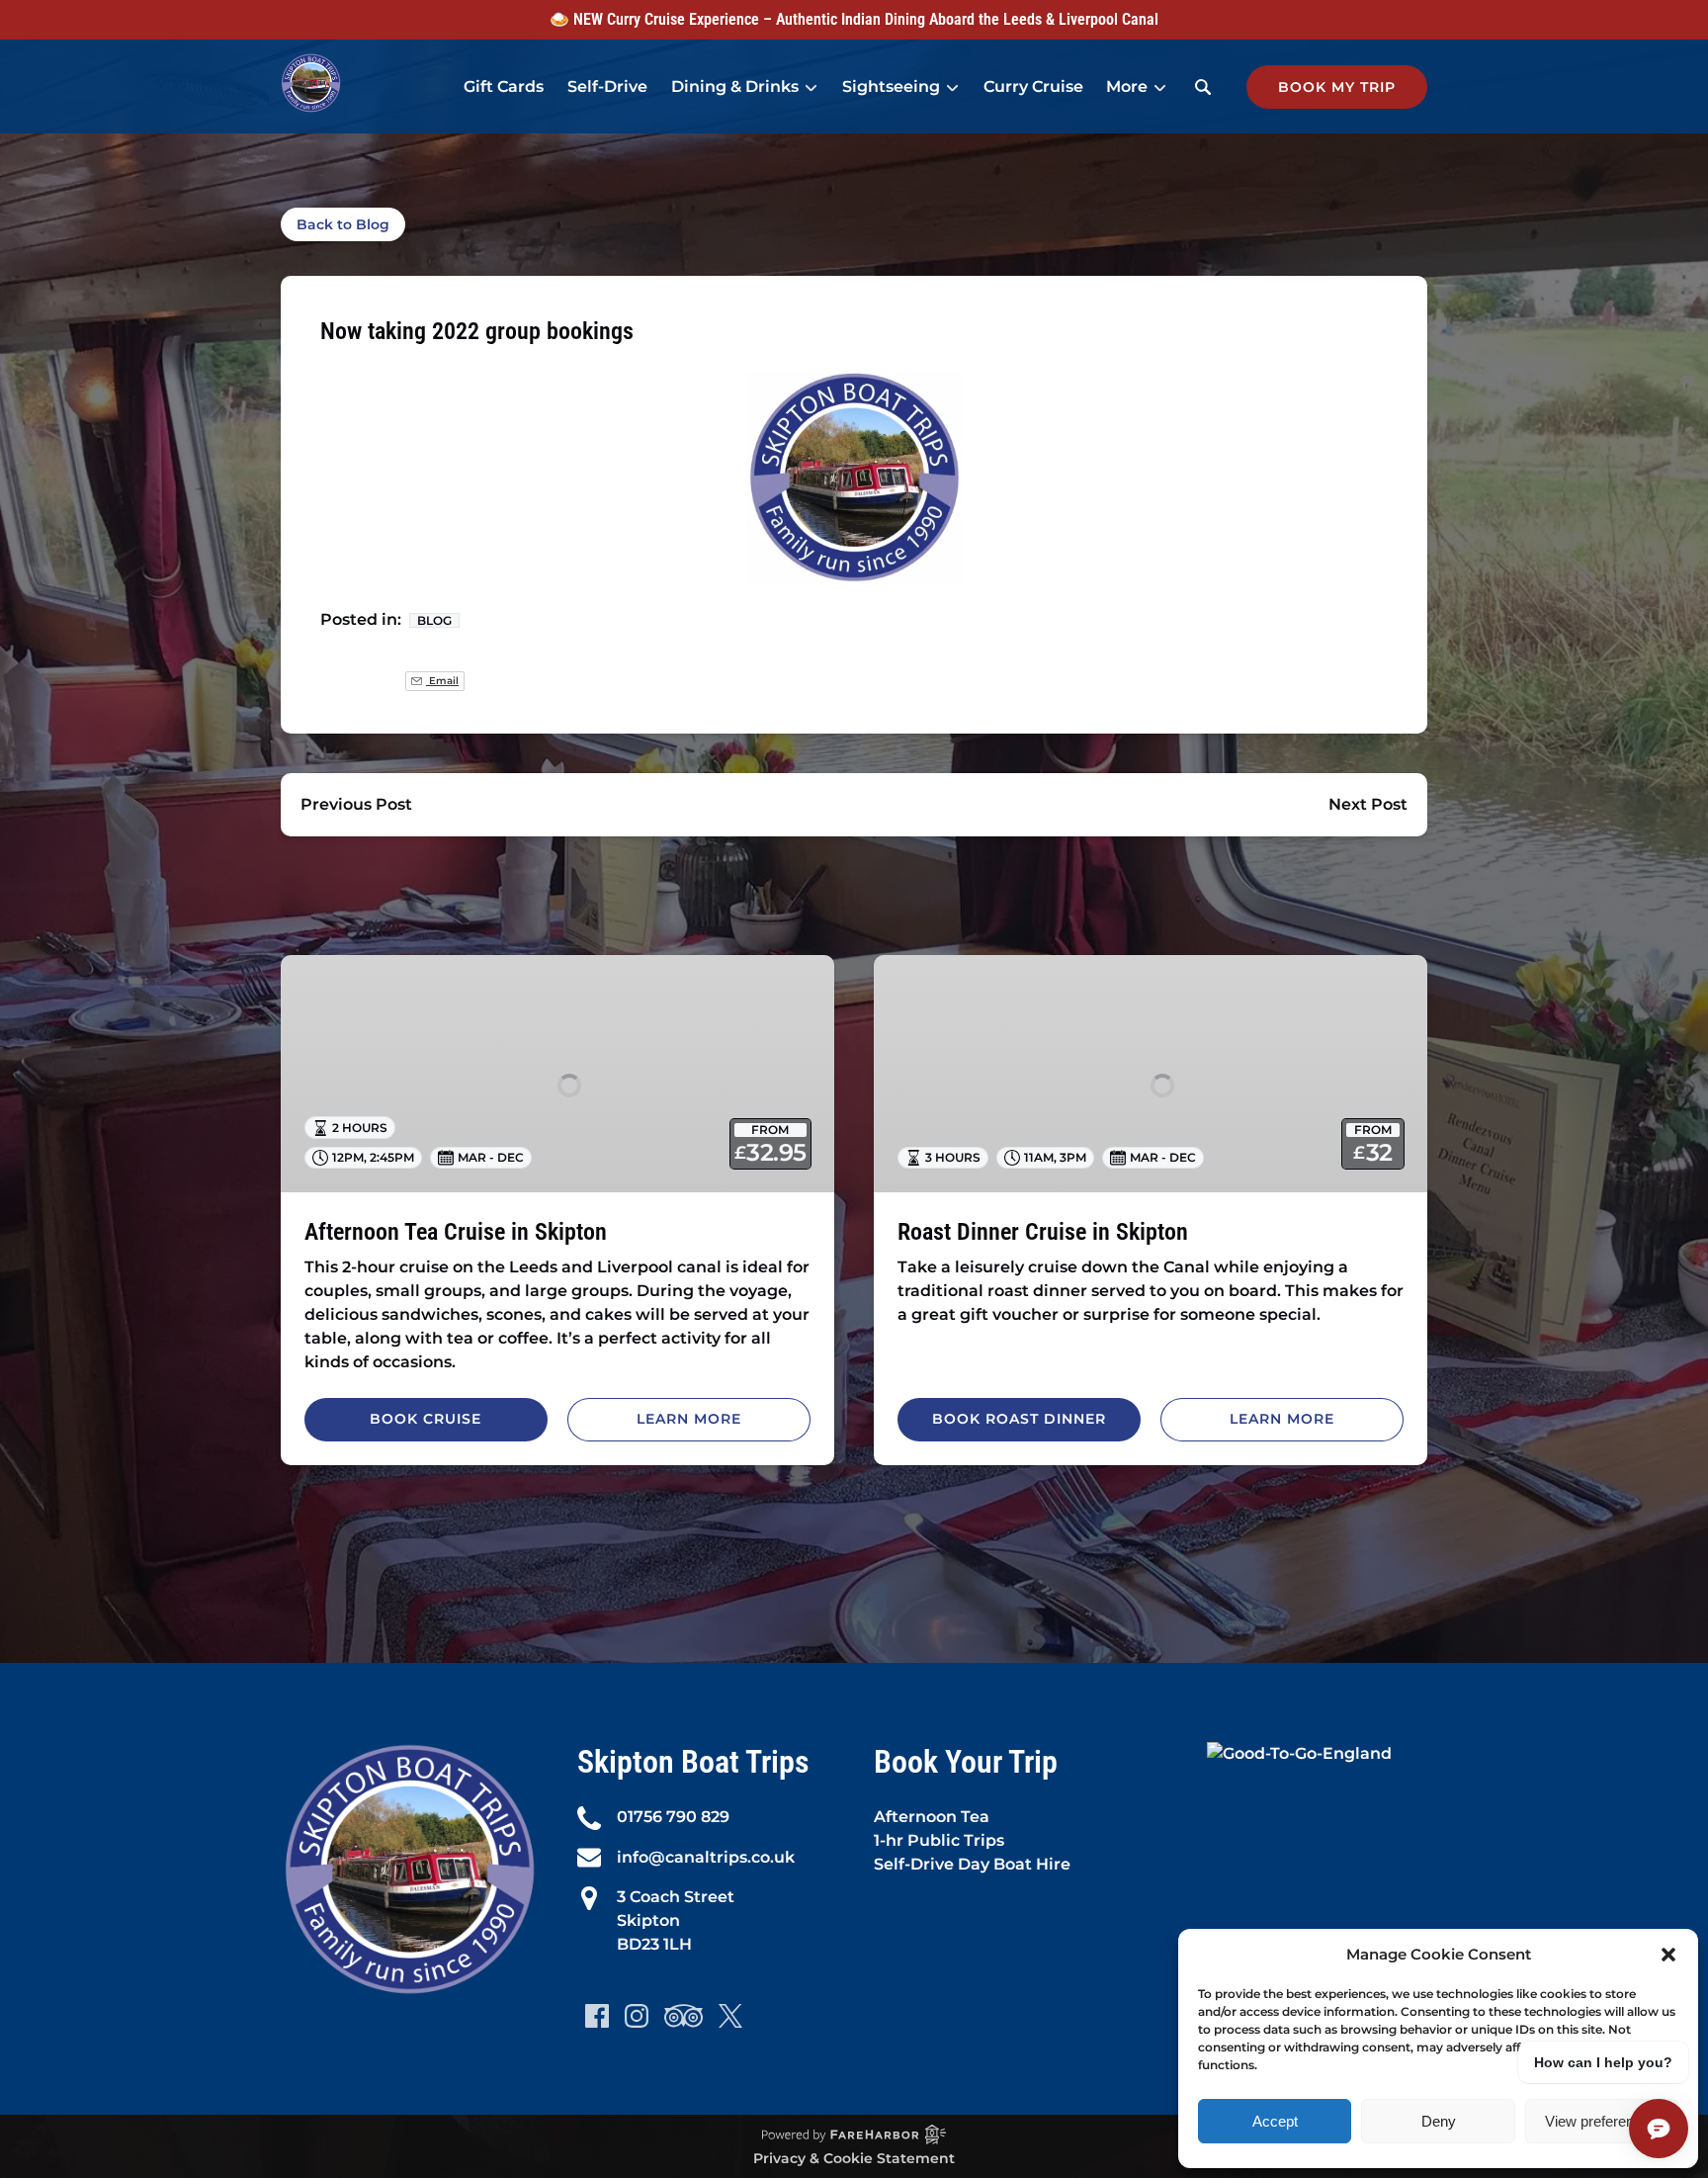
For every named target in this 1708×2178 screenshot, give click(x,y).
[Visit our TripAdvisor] (683, 2016)
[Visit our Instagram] (637, 2016)
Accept (1275, 2121)
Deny (1439, 2121)
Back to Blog (343, 224)
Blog (434, 620)
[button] (1668, 1955)
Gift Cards (504, 87)
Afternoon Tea (932, 1817)
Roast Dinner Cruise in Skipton (1043, 1232)
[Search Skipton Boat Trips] (1203, 87)
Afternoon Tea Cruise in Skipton (456, 1232)
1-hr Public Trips (939, 1840)
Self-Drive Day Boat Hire (972, 1864)
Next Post (1368, 804)
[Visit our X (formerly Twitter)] (730, 2016)
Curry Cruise (1033, 87)
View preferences (1601, 2121)
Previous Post (356, 804)
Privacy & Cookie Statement (854, 2158)
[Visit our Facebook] (597, 2016)
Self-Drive (607, 87)
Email (442, 681)
